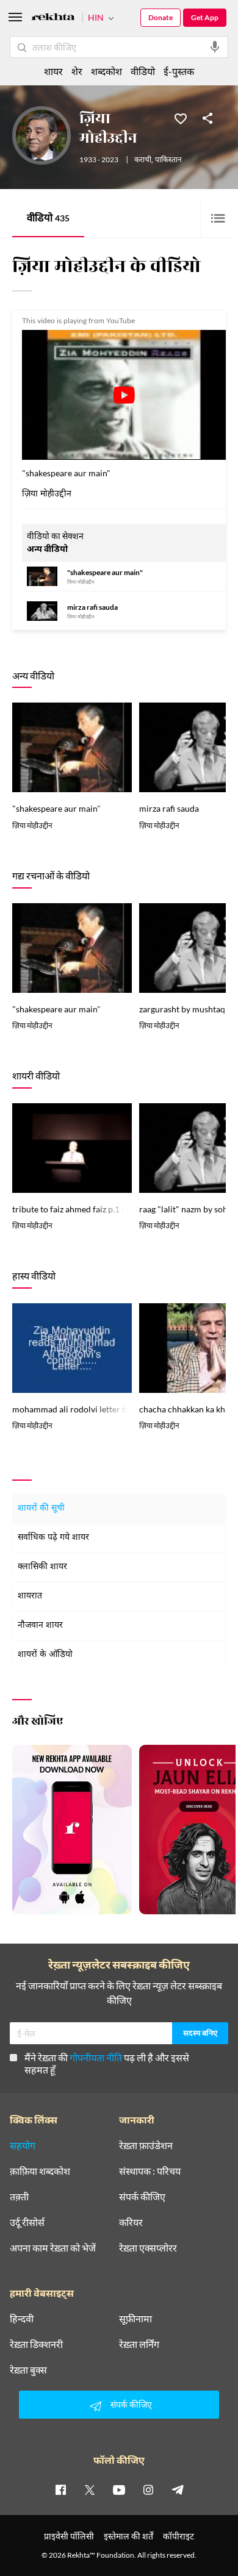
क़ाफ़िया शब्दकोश (40, 2171)
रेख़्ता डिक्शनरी (36, 2344)
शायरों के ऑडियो (45, 1655)
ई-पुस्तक (179, 71)
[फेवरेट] (181, 118)
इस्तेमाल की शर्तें (128, 2536)
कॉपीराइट (179, 2536)
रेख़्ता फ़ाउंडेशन (146, 2145)
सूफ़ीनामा (135, 2319)
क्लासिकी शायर (42, 1567)
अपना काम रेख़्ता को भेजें (53, 2248)
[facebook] (60, 2489)
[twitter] (90, 2489)
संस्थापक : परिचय (150, 2171)
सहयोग (23, 2145)
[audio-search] (215, 47)
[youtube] (119, 2489)
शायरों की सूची (41, 1508)
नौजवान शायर (40, 1626)
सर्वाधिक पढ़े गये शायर (53, 1538)
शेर (77, 71)
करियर (131, 2222)
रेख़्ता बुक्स (28, 2370)
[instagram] (148, 2489)
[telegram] (178, 2489)
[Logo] (53, 19)
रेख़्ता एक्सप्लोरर (148, 2248)
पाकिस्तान (168, 160)
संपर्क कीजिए (142, 2197)
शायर (53, 71)
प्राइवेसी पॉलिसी (69, 2536)
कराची (143, 160)
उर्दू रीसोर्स (27, 2222)
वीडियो (48, 219)
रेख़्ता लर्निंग (139, 2344)
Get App (205, 17)
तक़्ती (19, 2197)
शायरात (30, 1596)
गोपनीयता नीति (96, 2057)
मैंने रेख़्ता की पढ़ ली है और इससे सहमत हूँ (107, 2063)
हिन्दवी (22, 2319)
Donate (160, 17)
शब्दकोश (106, 71)
